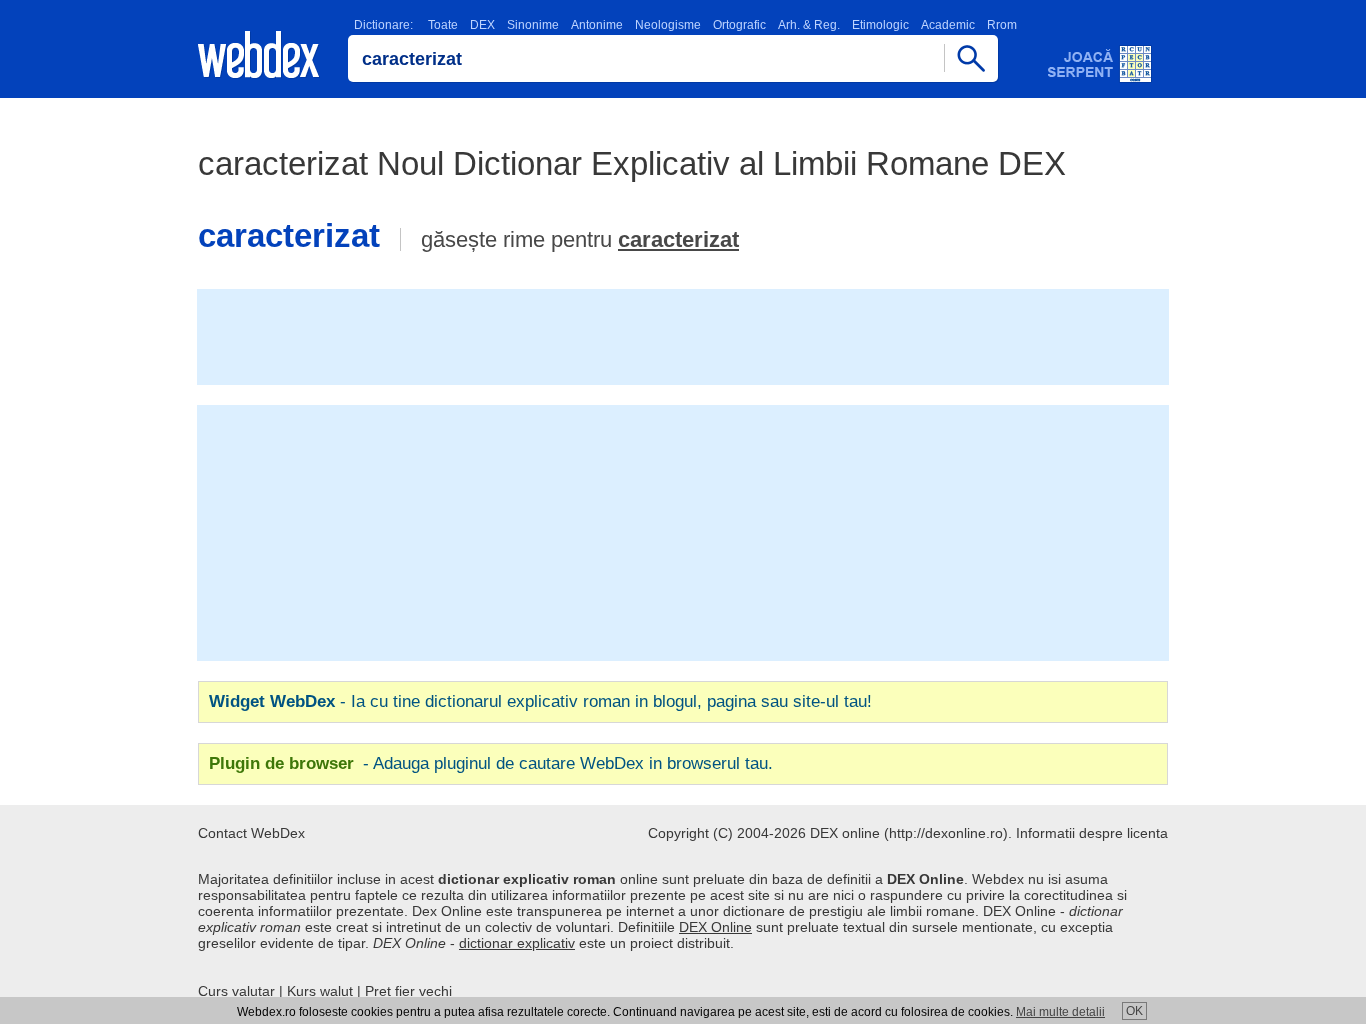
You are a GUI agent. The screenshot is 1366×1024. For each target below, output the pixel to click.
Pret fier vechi (408, 991)
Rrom (1002, 25)
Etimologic (880, 25)
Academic (948, 25)
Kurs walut (320, 991)
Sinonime (533, 25)
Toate (443, 25)
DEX (482, 25)
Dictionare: (383, 25)
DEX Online (715, 927)
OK (1134, 1011)
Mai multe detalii (1060, 1012)
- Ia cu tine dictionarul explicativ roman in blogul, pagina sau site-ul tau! (540, 701)
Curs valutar (236, 991)
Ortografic (739, 25)
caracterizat (678, 239)
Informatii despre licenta (1092, 833)
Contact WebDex (251, 833)
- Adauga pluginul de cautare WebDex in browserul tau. (491, 763)
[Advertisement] (683, 335)
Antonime (597, 25)
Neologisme (668, 25)
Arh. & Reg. (809, 25)
